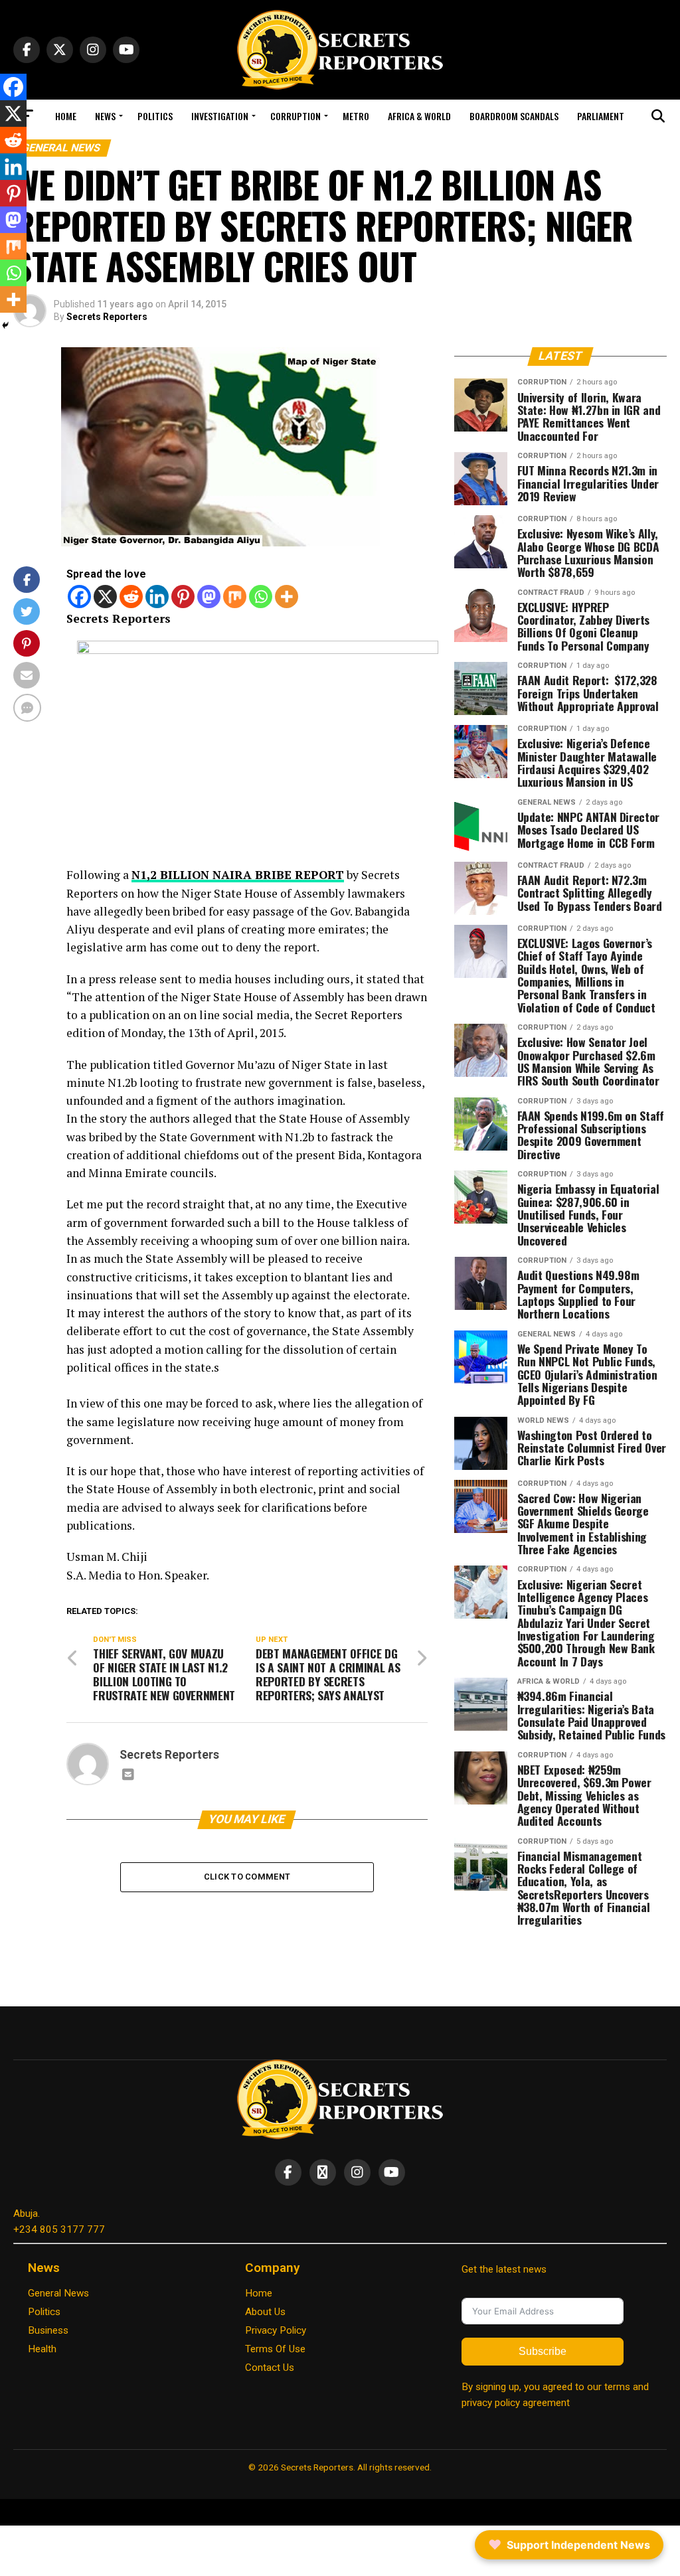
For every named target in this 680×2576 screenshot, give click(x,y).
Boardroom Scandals (514, 116)
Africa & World (419, 116)
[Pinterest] (183, 597)
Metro (356, 116)
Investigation (220, 116)
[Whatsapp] (261, 597)
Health (42, 2349)
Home (66, 116)
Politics (155, 116)
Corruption (296, 116)
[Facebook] (79, 597)
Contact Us (270, 2368)
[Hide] (5, 325)
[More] (287, 597)
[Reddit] (131, 597)
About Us (265, 2312)
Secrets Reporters (107, 317)
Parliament (601, 116)
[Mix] (235, 597)
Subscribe (543, 2351)
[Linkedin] (157, 597)
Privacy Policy (276, 2330)
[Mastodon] (209, 597)
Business (48, 2330)
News (105, 116)
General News (58, 2293)
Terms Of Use (275, 2349)
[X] (105, 597)
